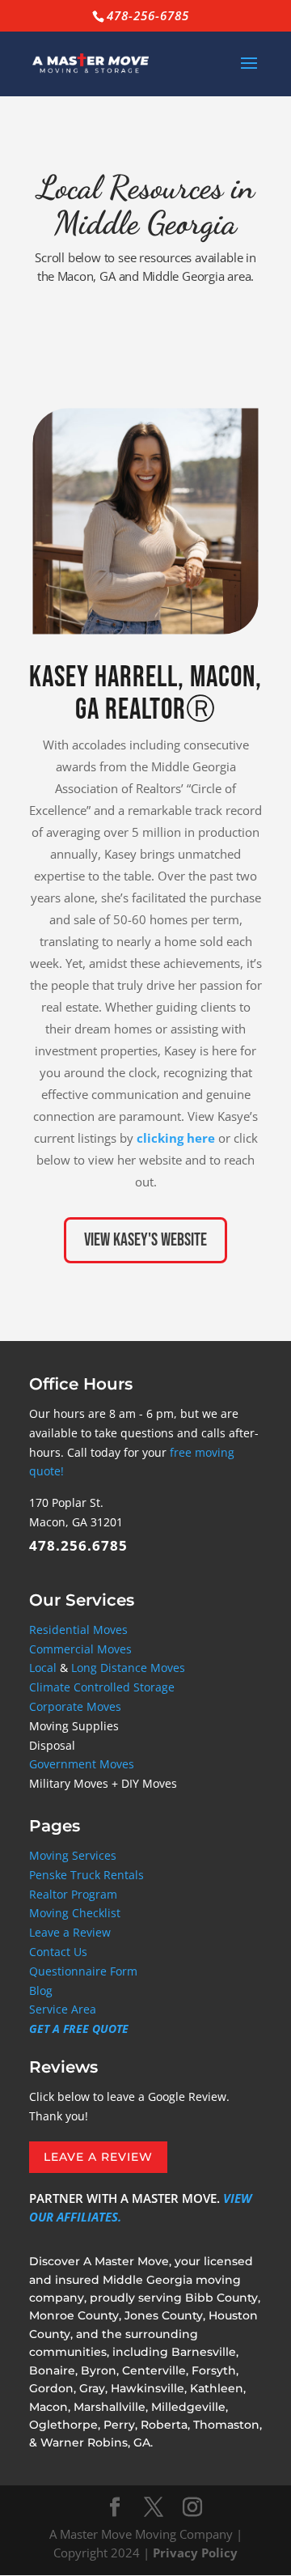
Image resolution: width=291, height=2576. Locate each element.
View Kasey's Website (145, 1240)
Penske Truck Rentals (86, 1875)
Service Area (63, 2009)
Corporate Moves (75, 1706)
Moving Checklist (75, 1913)
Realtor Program (73, 1894)
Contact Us (58, 1952)
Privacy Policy (195, 2553)
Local (43, 1668)
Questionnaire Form (83, 1971)
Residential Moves (78, 1630)
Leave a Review (70, 1932)
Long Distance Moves (128, 1668)
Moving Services (73, 1855)
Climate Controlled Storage (102, 1687)
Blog (41, 1990)
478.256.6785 (78, 1545)
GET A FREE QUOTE (79, 2029)
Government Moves (82, 1764)
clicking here (176, 1138)
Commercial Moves (80, 1649)
